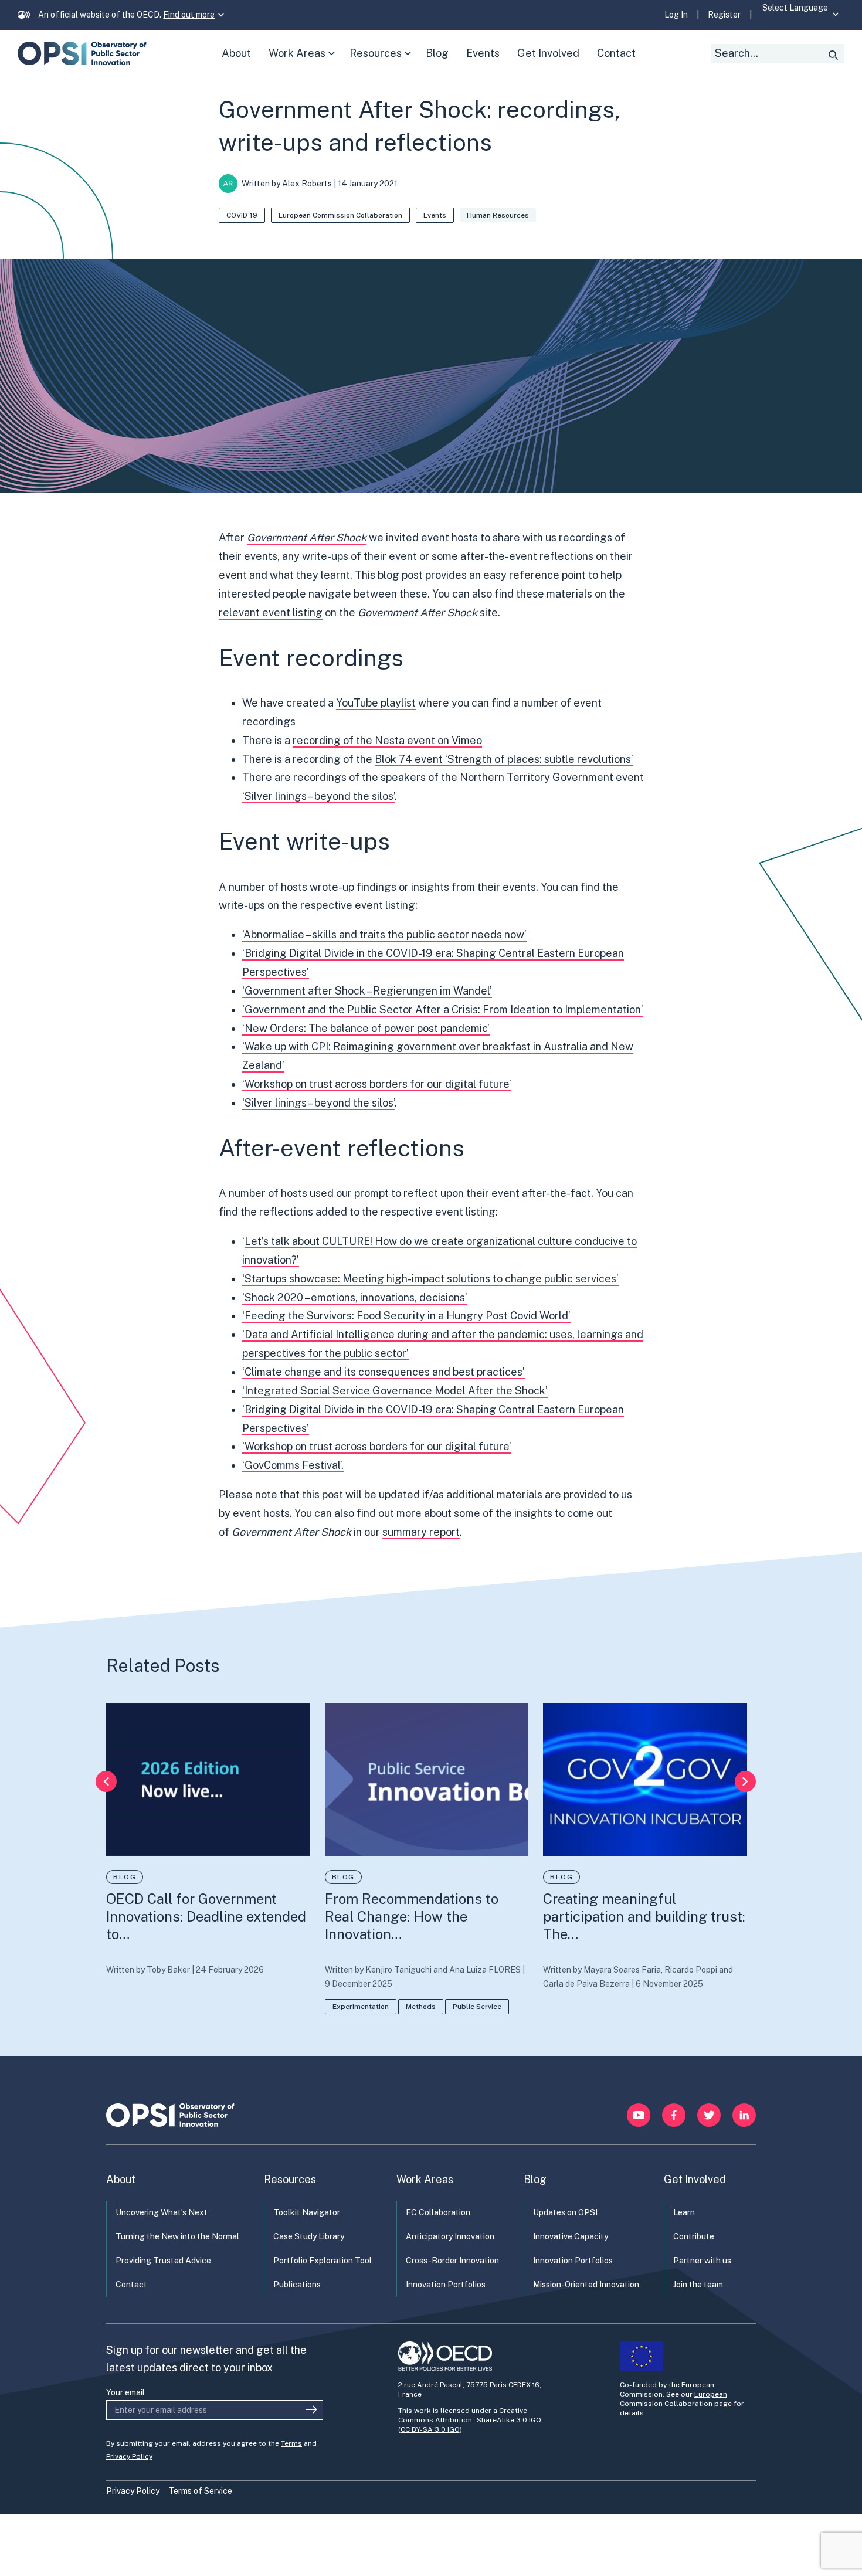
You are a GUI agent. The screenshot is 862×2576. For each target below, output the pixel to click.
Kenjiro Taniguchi (398, 1970)
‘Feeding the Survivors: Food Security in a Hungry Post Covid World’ (406, 1316)
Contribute (694, 2236)
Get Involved (695, 2179)
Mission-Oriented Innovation (586, 2285)
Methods (421, 2007)
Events (435, 215)
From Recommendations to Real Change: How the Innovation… (412, 1916)
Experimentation (361, 2007)
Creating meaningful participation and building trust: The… (644, 1916)
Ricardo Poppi (691, 1970)
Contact (131, 2285)
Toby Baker (168, 1970)
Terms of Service (200, 2491)
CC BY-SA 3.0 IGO (430, 2429)
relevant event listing (271, 612)
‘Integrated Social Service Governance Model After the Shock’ (395, 1391)
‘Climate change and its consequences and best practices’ (384, 1372)
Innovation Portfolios (446, 2285)
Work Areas (304, 62)
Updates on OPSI (565, 2212)
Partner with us (702, 2261)
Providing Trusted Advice (163, 2261)
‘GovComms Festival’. (293, 1465)
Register (724, 15)
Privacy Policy (129, 2456)
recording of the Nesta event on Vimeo (387, 740)
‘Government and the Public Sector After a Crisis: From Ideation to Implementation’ (443, 1009)
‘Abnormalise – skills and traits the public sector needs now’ (384, 934)
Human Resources (498, 215)
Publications (297, 2285)
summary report (421, 1532)
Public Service (477, 2007)
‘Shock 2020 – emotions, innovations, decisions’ (355, 1297)
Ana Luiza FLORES (485, 1970)
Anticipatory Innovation (450, 2236)
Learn (684, 2212)
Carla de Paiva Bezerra (586, 1984)
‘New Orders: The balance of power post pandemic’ (366, 1028)
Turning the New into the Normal (177, 2236)
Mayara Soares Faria (622, 1970)
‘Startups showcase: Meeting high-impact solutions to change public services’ (430, 1279)
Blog (125, 1877)
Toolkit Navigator (307, 2212)
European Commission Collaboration (340, 215)
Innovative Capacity (571, 2236)
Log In (676, 15)
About (121, 2179)
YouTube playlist (376, 703)
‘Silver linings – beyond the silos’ (318, 796)
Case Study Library (309, 2236)
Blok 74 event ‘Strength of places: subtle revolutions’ (504, 759)
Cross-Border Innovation (452, 2261)
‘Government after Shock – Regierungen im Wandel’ (367, 991)
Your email (125, 2392)
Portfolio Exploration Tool (323, 2261)
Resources (383, 62)
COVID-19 (242, 215)
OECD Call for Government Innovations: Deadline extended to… (206, 1916)
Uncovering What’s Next (162, 2212)
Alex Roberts (307, 184)
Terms (291, 2443)
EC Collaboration (438, 2212)
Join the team (698, 2285)
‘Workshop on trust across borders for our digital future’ (377, 1084)
